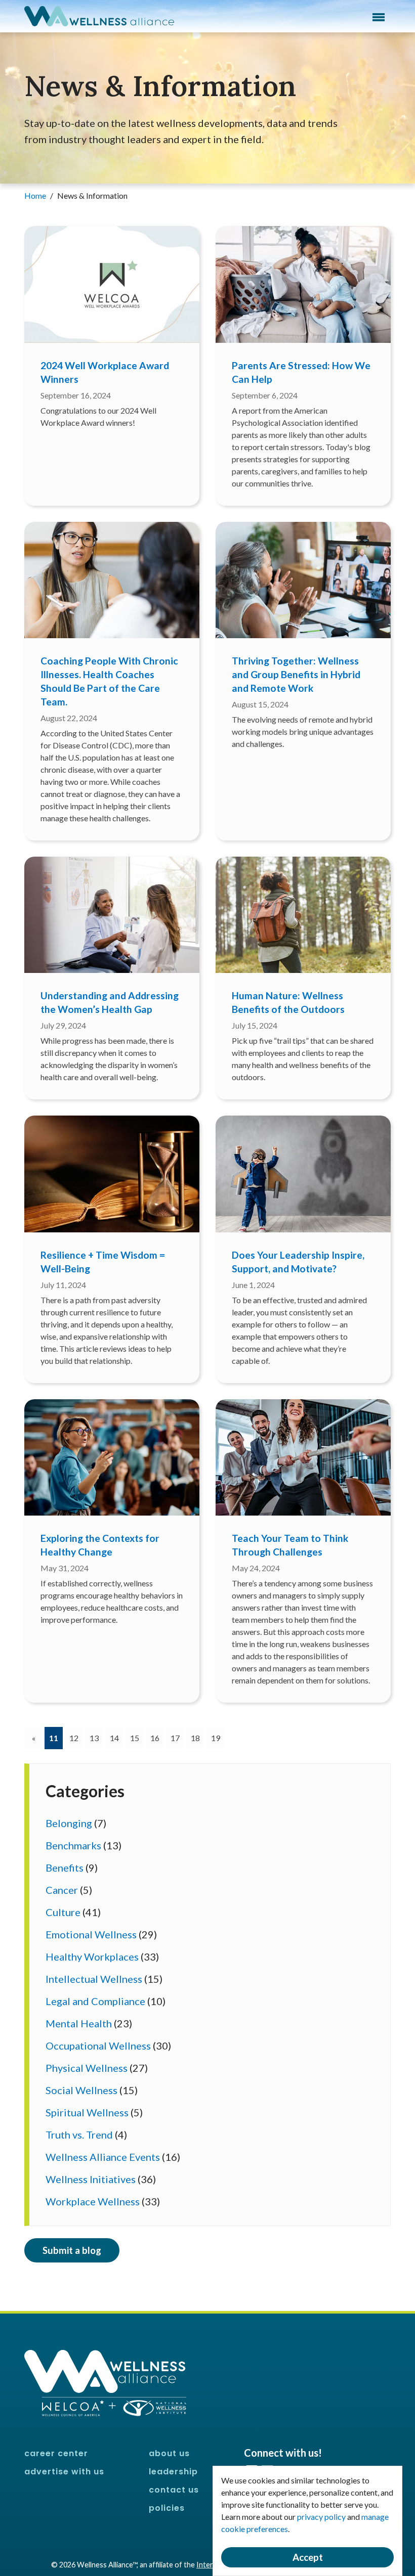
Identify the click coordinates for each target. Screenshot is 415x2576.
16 (155, 1738)
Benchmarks (73, 1845)
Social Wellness (81, 2090)
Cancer (62, 1890)
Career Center (56, 2453)
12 (74, 1738)
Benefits (65, 1868)
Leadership (173, 2472)
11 (56, 1738)
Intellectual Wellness (94, 1979)
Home (36, 195)
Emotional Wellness (91, 1934)
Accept (308, 2557)
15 (135, 1738)
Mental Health (79, 2023)
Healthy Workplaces (92, 1957)
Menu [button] (379, 17)
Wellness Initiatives (91, 2179)
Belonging (69, 1823)
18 (195, 1738)
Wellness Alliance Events (103, 2157)
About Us (169, 2453)
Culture (63, 1912)
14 (114, 1738)
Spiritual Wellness (87, 2112)
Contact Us (174, 2490)
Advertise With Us (64, 2472)
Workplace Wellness (93, 2201)
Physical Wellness (87, 2068)
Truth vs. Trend (79, 2135)
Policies (167, 2508)
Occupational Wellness (98, 2046)
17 (175, 1738)
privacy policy (321, 2517)
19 (216, 1738)
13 (94, 1738)
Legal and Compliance (95, 2001)
